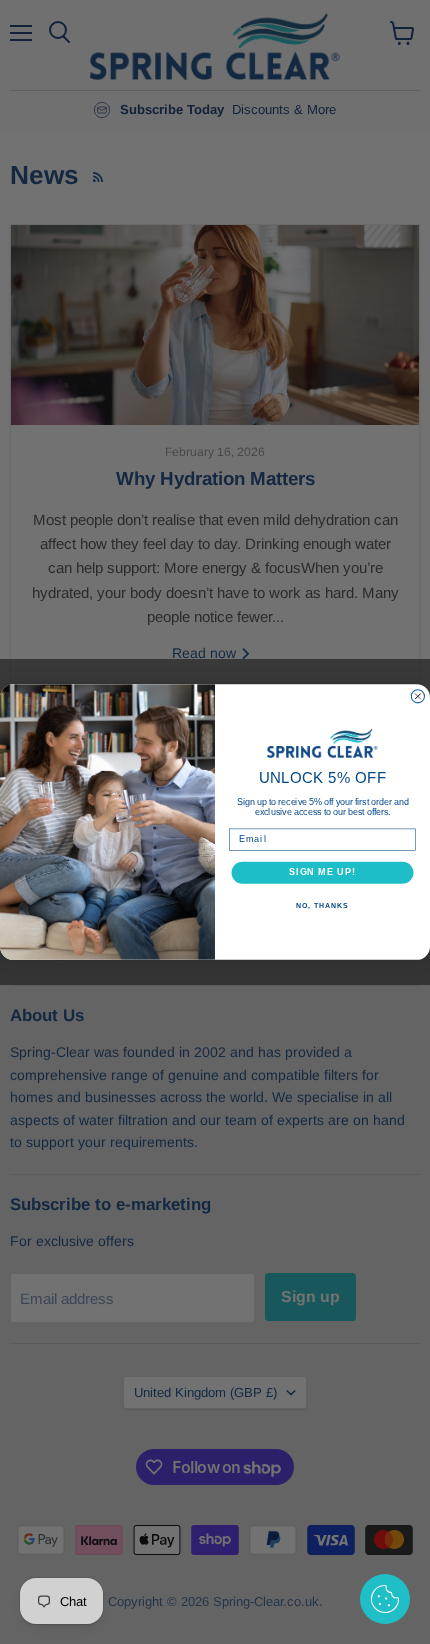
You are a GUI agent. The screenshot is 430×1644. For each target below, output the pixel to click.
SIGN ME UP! (322, 872)
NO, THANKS (322, 906)
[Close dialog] (417, 696)
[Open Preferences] (385, 1599)
